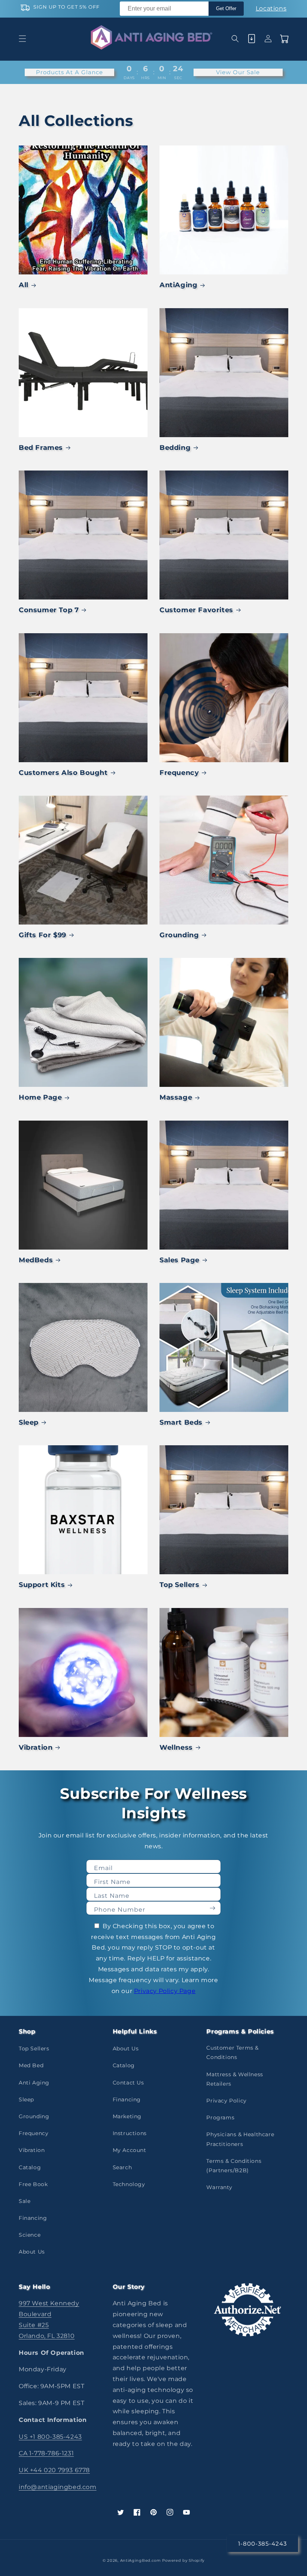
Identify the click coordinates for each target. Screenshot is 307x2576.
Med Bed (31, 2065)
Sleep (29, 1422)
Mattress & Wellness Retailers (235, 2079)
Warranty (219, 2187)
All (24, 285)
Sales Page (180, 1260)
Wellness (176, 1747)
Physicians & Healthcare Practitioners (240, 2139)
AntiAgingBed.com (141, 2560)
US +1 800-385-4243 (50, 2437)
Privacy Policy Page (165, 1991)
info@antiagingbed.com (58, 2487)
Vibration (36, 1747)
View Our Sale (238, 72)
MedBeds (36, 1260)
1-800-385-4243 (262, 2544)
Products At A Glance (69, 72)
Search (122, 2167)
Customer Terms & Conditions (232, 2052)
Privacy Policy (226, 2101)
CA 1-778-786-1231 (46, 2453)
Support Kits (42, 1585)
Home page (40, 1097)
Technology (129, 2184)
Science (30, 2235)
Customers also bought (63, 773)
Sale (25, 2201)
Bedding (175, 448)
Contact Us (128, 2083)
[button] (22, 39)
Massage (176, 1097)
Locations (271, 8)
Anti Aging (34, 2083)
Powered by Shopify (183, 2560)
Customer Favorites (196, 610)
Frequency (179, 773)
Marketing (127, 2116)
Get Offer (226, 8)
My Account (130, 2150)
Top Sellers (180, 1585)
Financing (33, 2218)
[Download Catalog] (252, 39)
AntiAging (178, 285)
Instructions (130, 2133)
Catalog (30, 2167)
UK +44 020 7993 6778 (54, 2470)
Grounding (179, 935)
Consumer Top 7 (49, 610)
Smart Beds (181, 1422)
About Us (32, 2252)
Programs (220, 2117)
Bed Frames (41, 448)
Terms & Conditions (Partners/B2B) (234, 2166)
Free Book (33, 2184)
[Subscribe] (212, 1908)
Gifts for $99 (42, 935)
